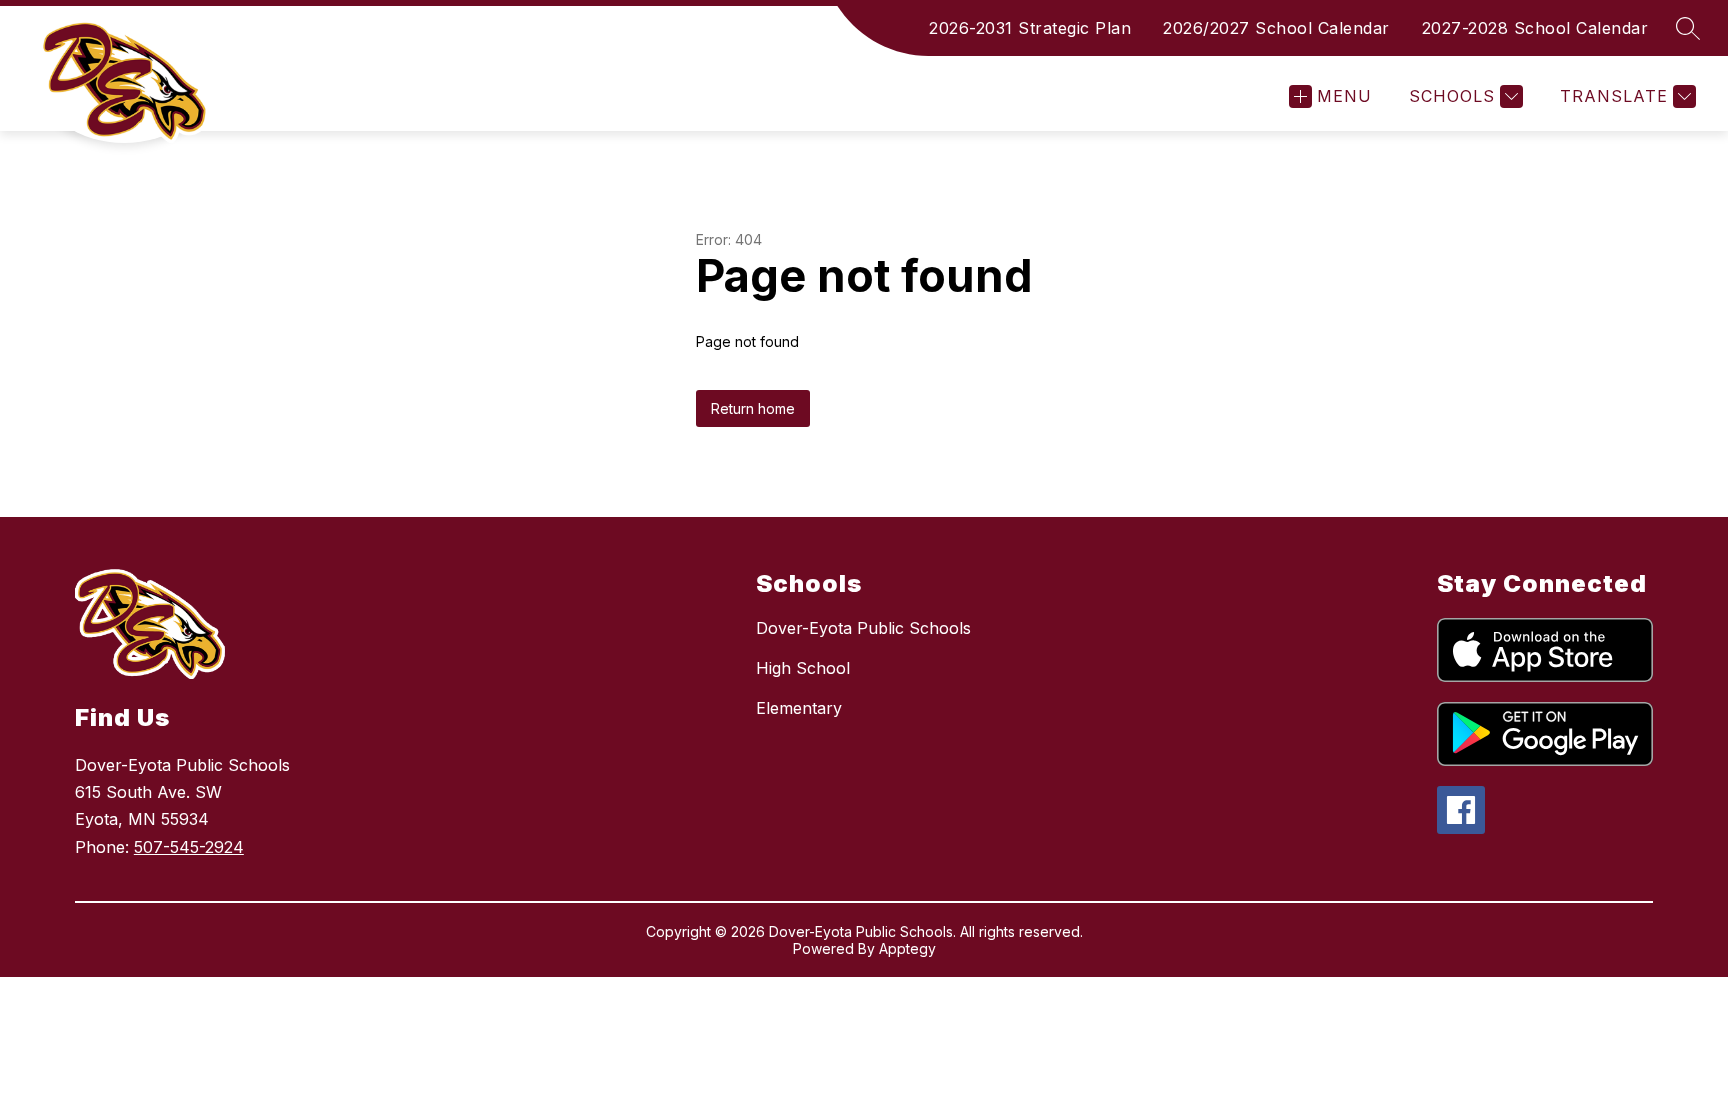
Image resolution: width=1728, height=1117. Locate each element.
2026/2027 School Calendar (1276, 28)
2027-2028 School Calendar (1535, 28)
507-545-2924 (189, 847)
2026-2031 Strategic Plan (1030, 28)
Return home (753, 408)
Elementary (799, 708)
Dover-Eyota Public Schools (863, 628)
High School (803, 668)
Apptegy (907, 948)
